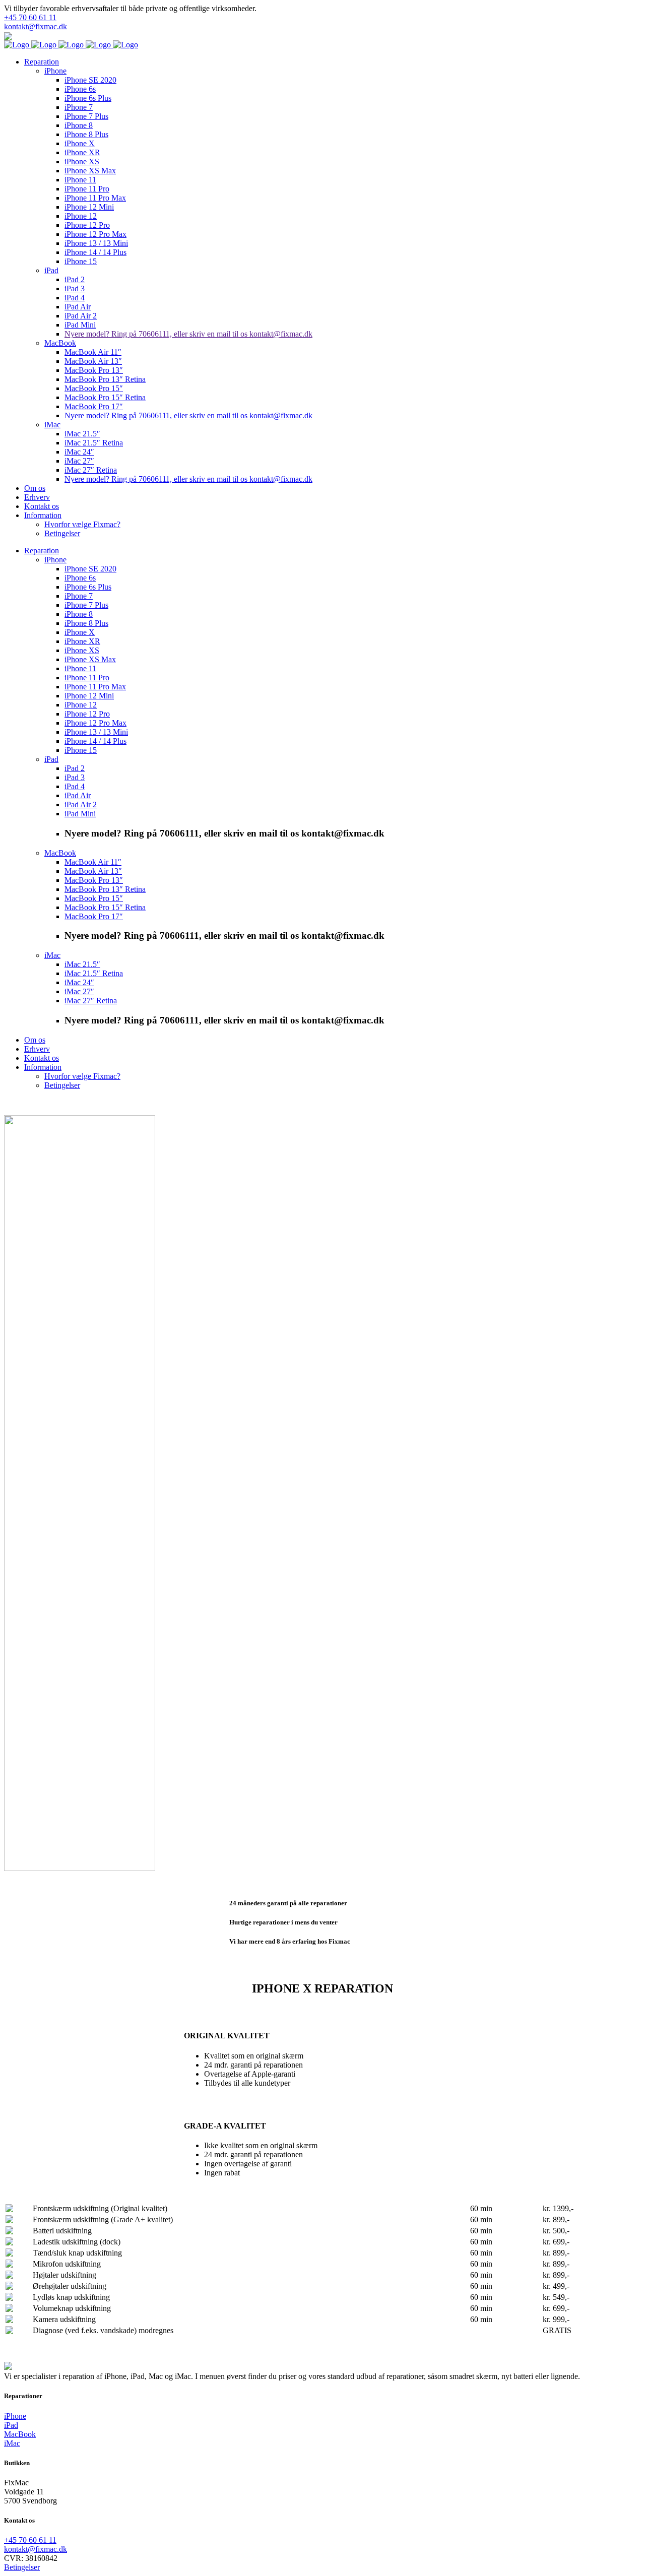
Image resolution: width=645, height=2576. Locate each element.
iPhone (15, 2416)
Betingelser (22, 2567)
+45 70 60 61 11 (30, 17)
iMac (12, 2443)
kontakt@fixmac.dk (36, 26)
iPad (11, 2425)
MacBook (20, 2434)
